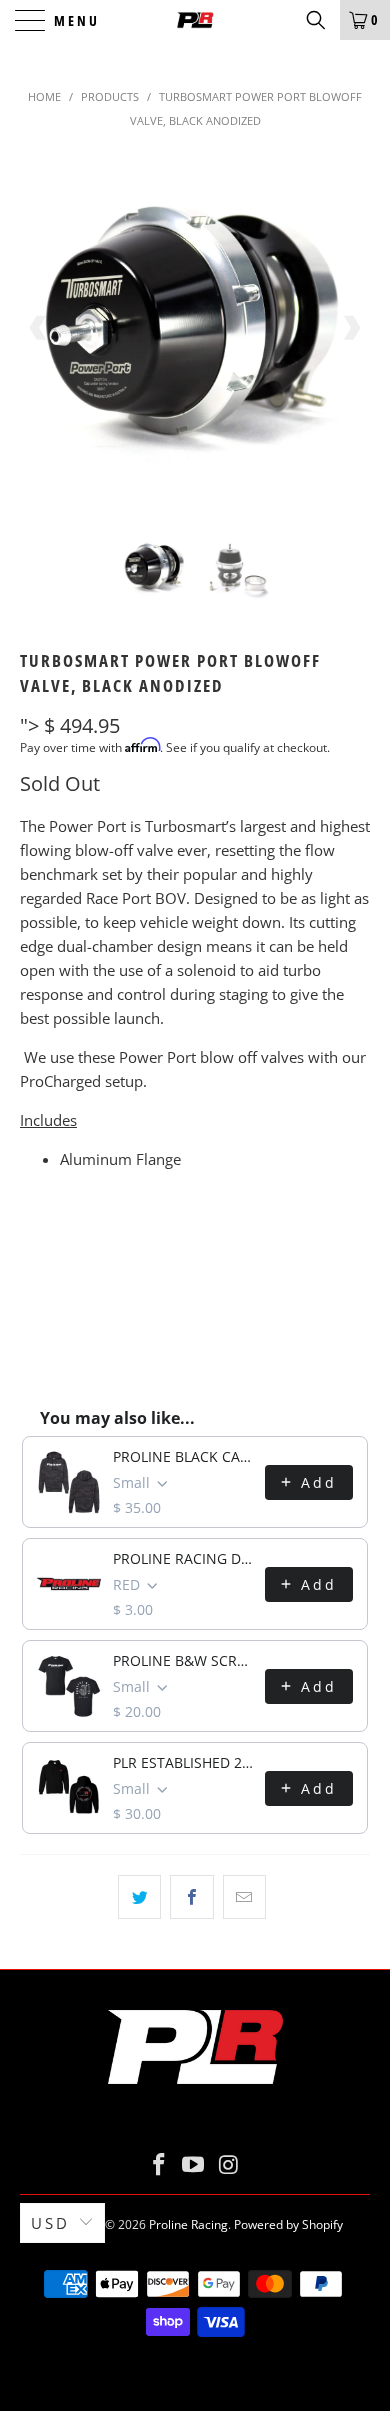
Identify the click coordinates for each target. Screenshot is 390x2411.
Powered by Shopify (288, 2224)
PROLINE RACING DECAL (183, 1558)
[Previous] (39, 328)
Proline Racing (188, 2224)
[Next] (351, 328)
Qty (33, 1242)
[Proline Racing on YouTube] (194, 2165)
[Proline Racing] (195, 20)
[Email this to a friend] (244, 1897)
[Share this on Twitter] (139, 1897)
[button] (316, 20)
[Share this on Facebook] (191, 1897)
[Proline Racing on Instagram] (229, 2165)
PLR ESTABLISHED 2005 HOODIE (183, 1762)
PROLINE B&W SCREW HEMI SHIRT (183, 1660)
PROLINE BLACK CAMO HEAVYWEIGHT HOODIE (183, 1456)
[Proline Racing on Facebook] (159, 2165)
